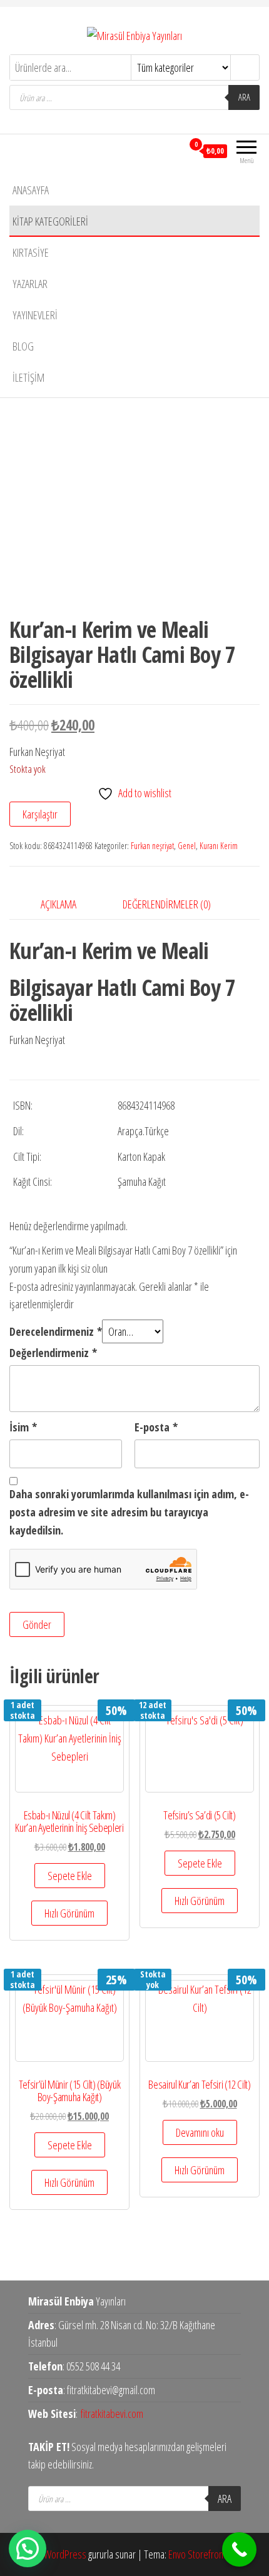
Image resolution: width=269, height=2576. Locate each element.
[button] (28, 2549)
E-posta (156, 1427)
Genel (187, 846)
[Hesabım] (173, 151)
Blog (23, 346)
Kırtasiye (31, 252)
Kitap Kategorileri (50, 221)
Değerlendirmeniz (53, 1353)
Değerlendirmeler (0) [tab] (167, 904)
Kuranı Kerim (219, 846)
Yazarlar (30, 284)
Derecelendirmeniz (56, 1331)
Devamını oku (200, 2132)
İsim (23, 1427)
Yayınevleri (35, 315)
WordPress (65, 2554)
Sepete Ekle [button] (70, 1876)
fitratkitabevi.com (112, 2414)
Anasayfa (31, 190)
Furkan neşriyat (152, 846)
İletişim (28, 377)
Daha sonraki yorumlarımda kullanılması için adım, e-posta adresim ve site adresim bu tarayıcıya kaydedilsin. (129, 1512)
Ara (244, 97)
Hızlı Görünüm (69, 1913)
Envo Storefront (197, 2554)
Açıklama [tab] (58, 904)
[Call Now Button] (239, 2549)
